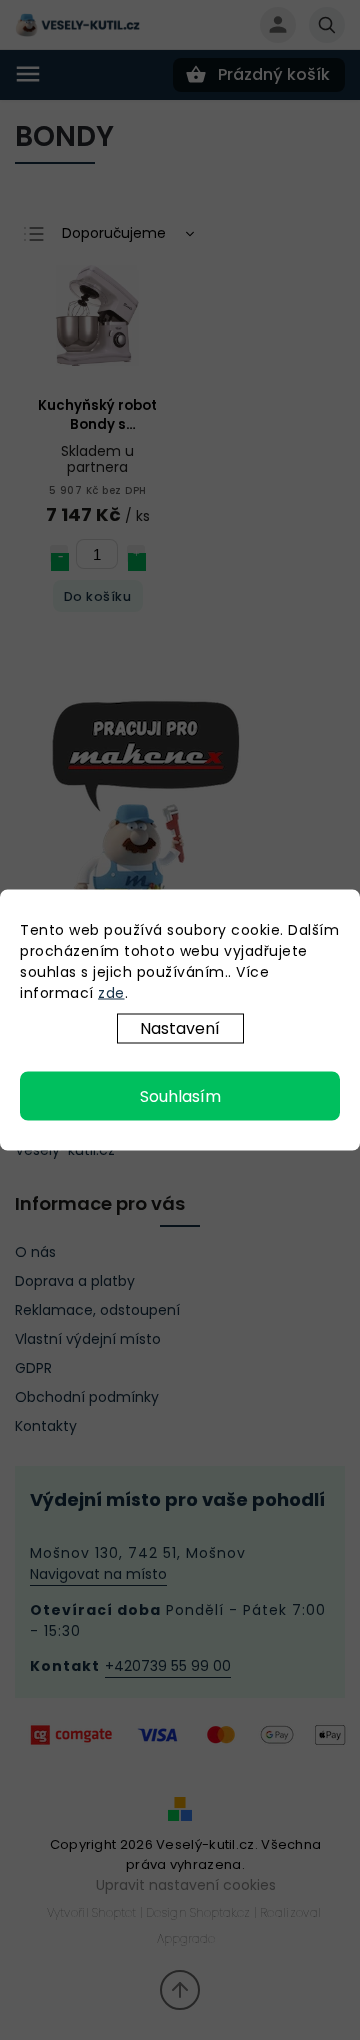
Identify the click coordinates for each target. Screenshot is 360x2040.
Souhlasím (180, 1096)
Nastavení (180, 1028)
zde (111, 993)
